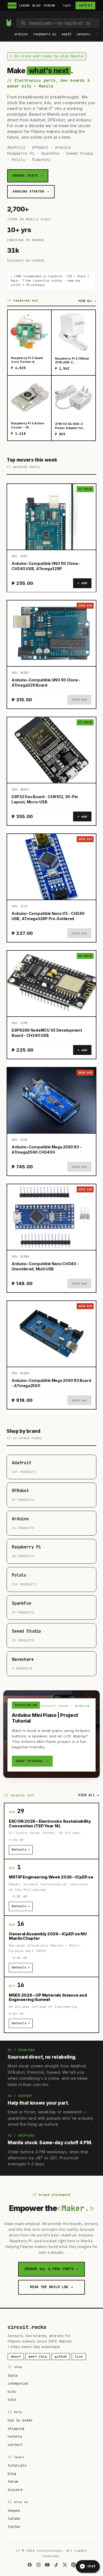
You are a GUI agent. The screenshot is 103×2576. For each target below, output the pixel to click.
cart (85, 5)
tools (13, 2376)
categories (18, 2384)
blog (12, 2474)
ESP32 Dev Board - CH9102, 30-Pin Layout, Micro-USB (45, 799)
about (16, 2356)
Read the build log (51, 2287)
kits (12, 2392)
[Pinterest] (74, 2565)
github (61, 2356)
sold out (79, 699)
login (67, 5)
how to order (20, 2420)
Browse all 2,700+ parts (51, 2269)
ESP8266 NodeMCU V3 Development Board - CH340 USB (47, 1033)
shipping (16, 2429)
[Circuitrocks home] (9, 23)
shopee (14, 2511)
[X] (65, 2565)
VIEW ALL (89, 1795)
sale (12, 2400)
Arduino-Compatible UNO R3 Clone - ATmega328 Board (46, 682)
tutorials (17, 2466)
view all (87, 301)
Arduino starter (31, 191)
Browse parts (28, 176)
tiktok (14, 2527)
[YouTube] (47, 2565)
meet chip (38, 2356)
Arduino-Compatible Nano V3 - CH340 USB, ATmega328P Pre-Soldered (48, 916)
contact (15, 2445)
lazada (14, 2519)
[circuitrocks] (6, 15)
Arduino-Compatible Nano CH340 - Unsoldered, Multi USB (45, 1266)
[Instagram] (38, 2565)
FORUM (49, 5)
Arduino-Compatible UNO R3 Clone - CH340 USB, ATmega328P (46, 566)
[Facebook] (30, 2565)
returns (15, 2437)
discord (15, 2490)
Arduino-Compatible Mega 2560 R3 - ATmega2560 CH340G (47, 1150)
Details (21, 1849)
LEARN (24, 5)
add (84, 583)
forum (13, 2482)
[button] (21, 34)
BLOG (37, 5)
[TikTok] (56, 2565)
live (79, 2356)
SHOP (12, 5)
